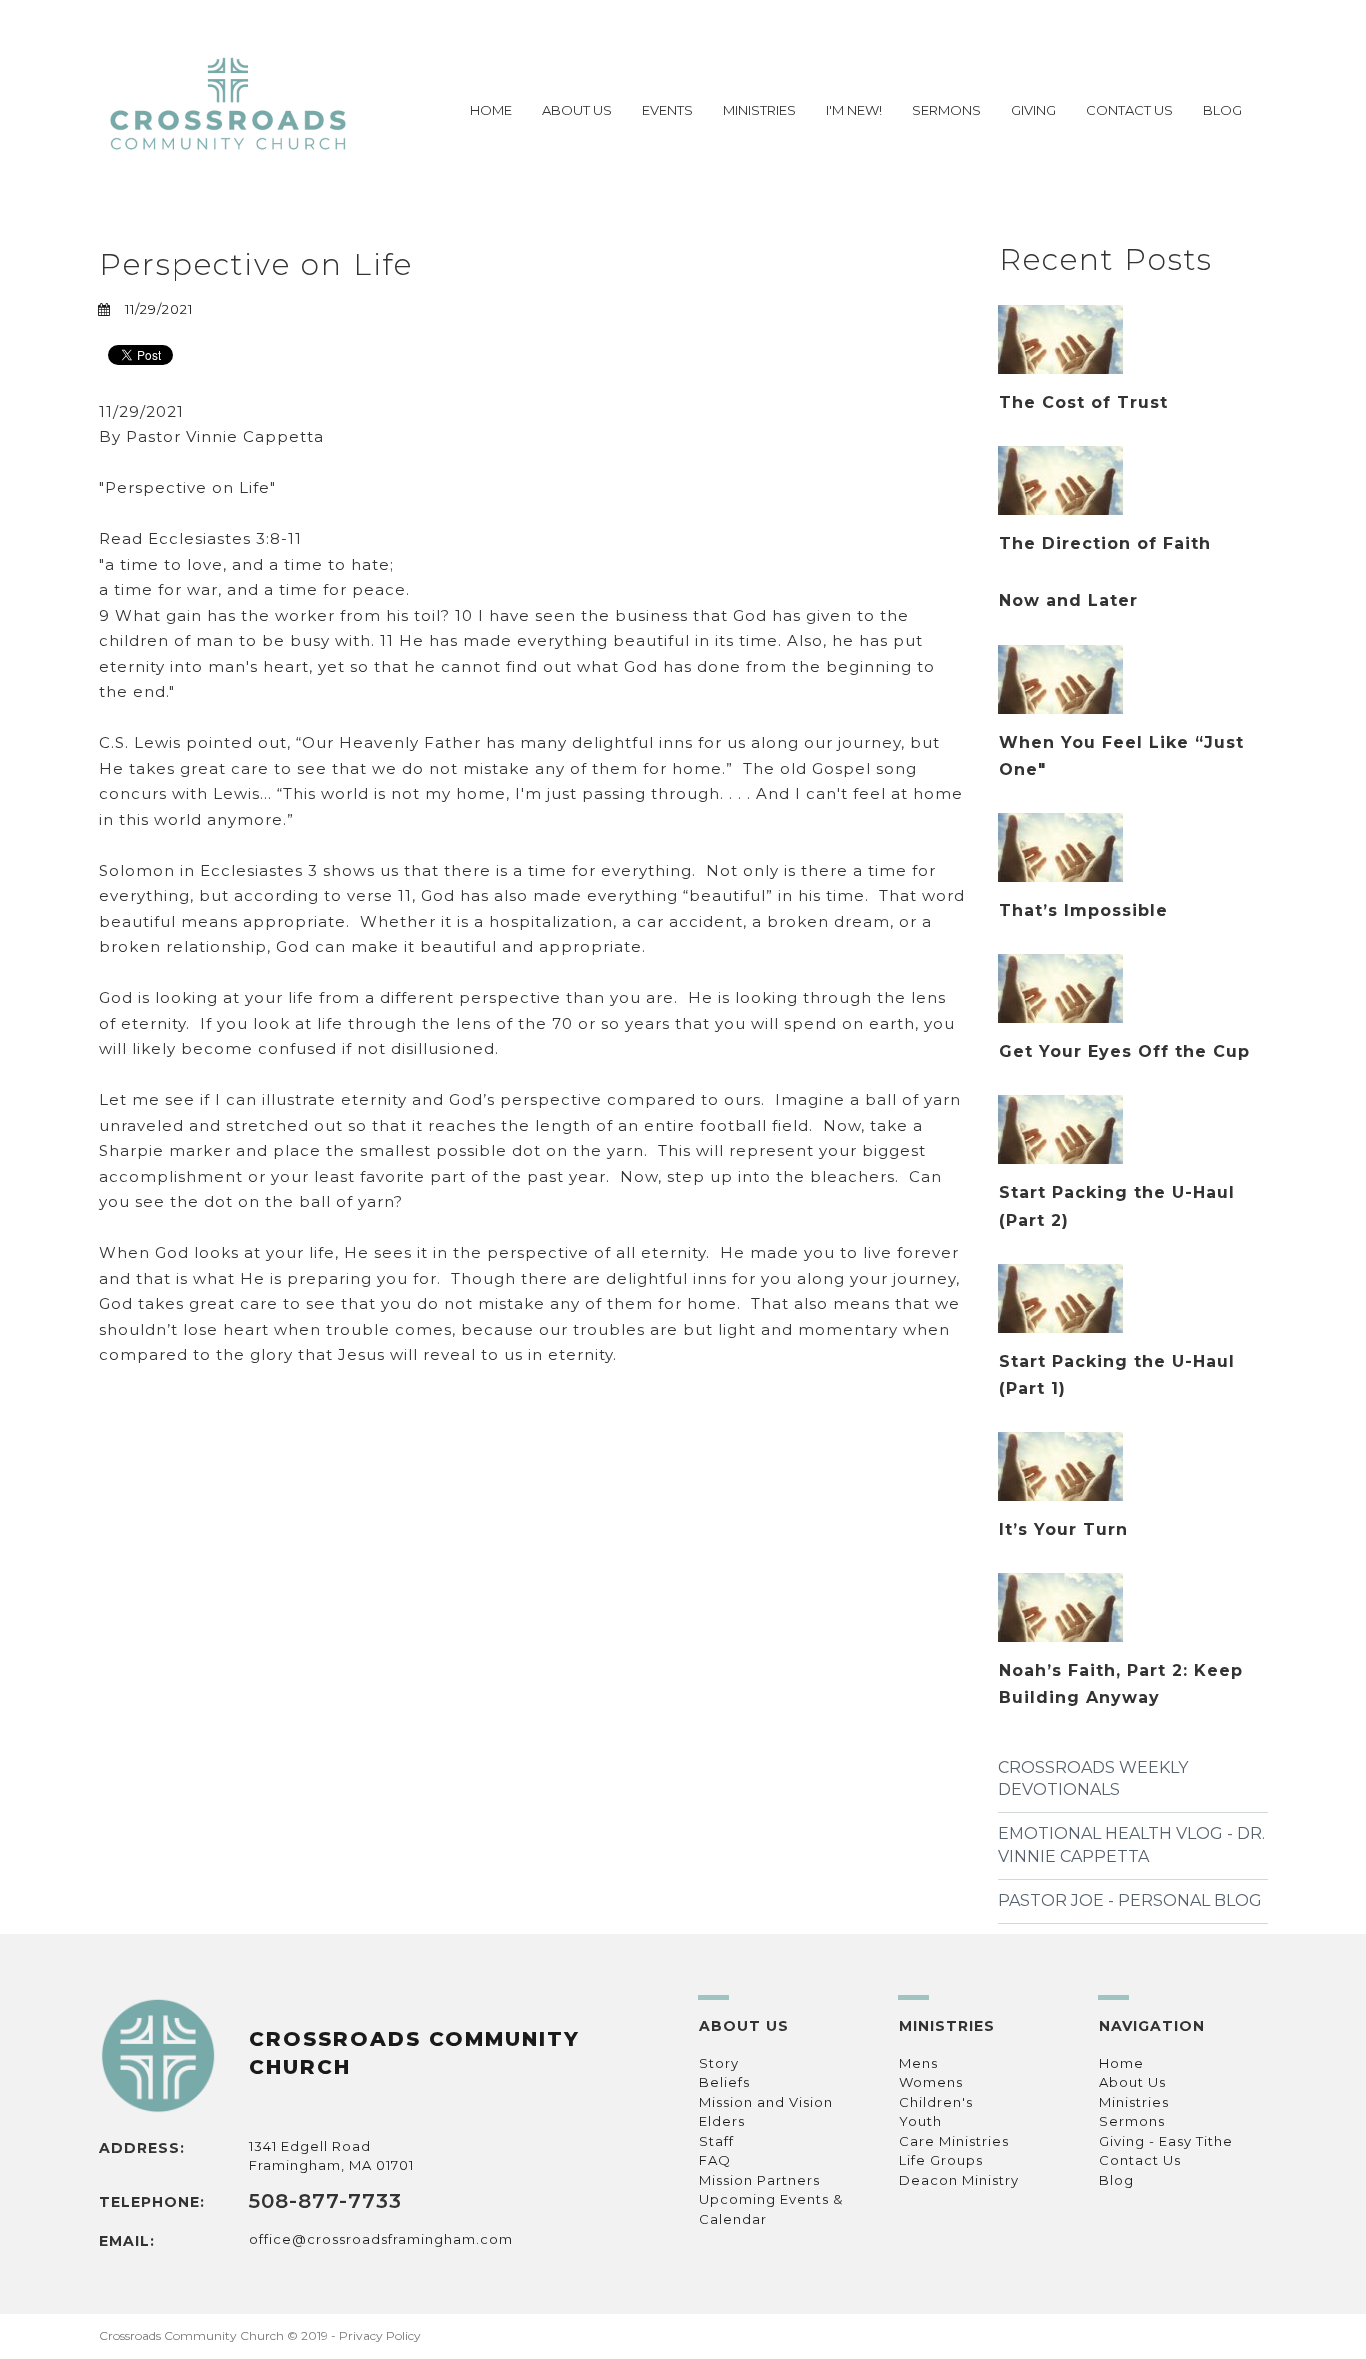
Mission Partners (759, 2180)
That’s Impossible (1083, 910)
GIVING (1033, 110)
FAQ (715, 2160)
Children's (936, 2102)
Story (719, 2063)
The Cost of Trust (1083, 402)
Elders (722, 2121)
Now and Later (1068, 600)
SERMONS (946, 110)
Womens (931, 2082)
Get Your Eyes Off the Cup (1124, 1051)
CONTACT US (1129, 110)
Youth (920, 2121)
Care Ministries (954, 2141)
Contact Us (1140, 2160)
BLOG (1222, 110)
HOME (491, 110)
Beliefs (724, 2082)
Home (1121, 2063)
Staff (716, 2141)
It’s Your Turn (1063, 1529)
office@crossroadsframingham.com (381, 2239)
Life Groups (941, 2160)
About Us (1132, 2082)
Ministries (1134, 2102)
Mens (918, 2063)
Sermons (1132, 2121)
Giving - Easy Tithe (1166, 2141)
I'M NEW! (854, 110)
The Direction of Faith (1105, 543)
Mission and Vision (766, 2102)
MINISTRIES (759, 110)
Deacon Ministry (959, 2180)
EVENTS (667, 110)
